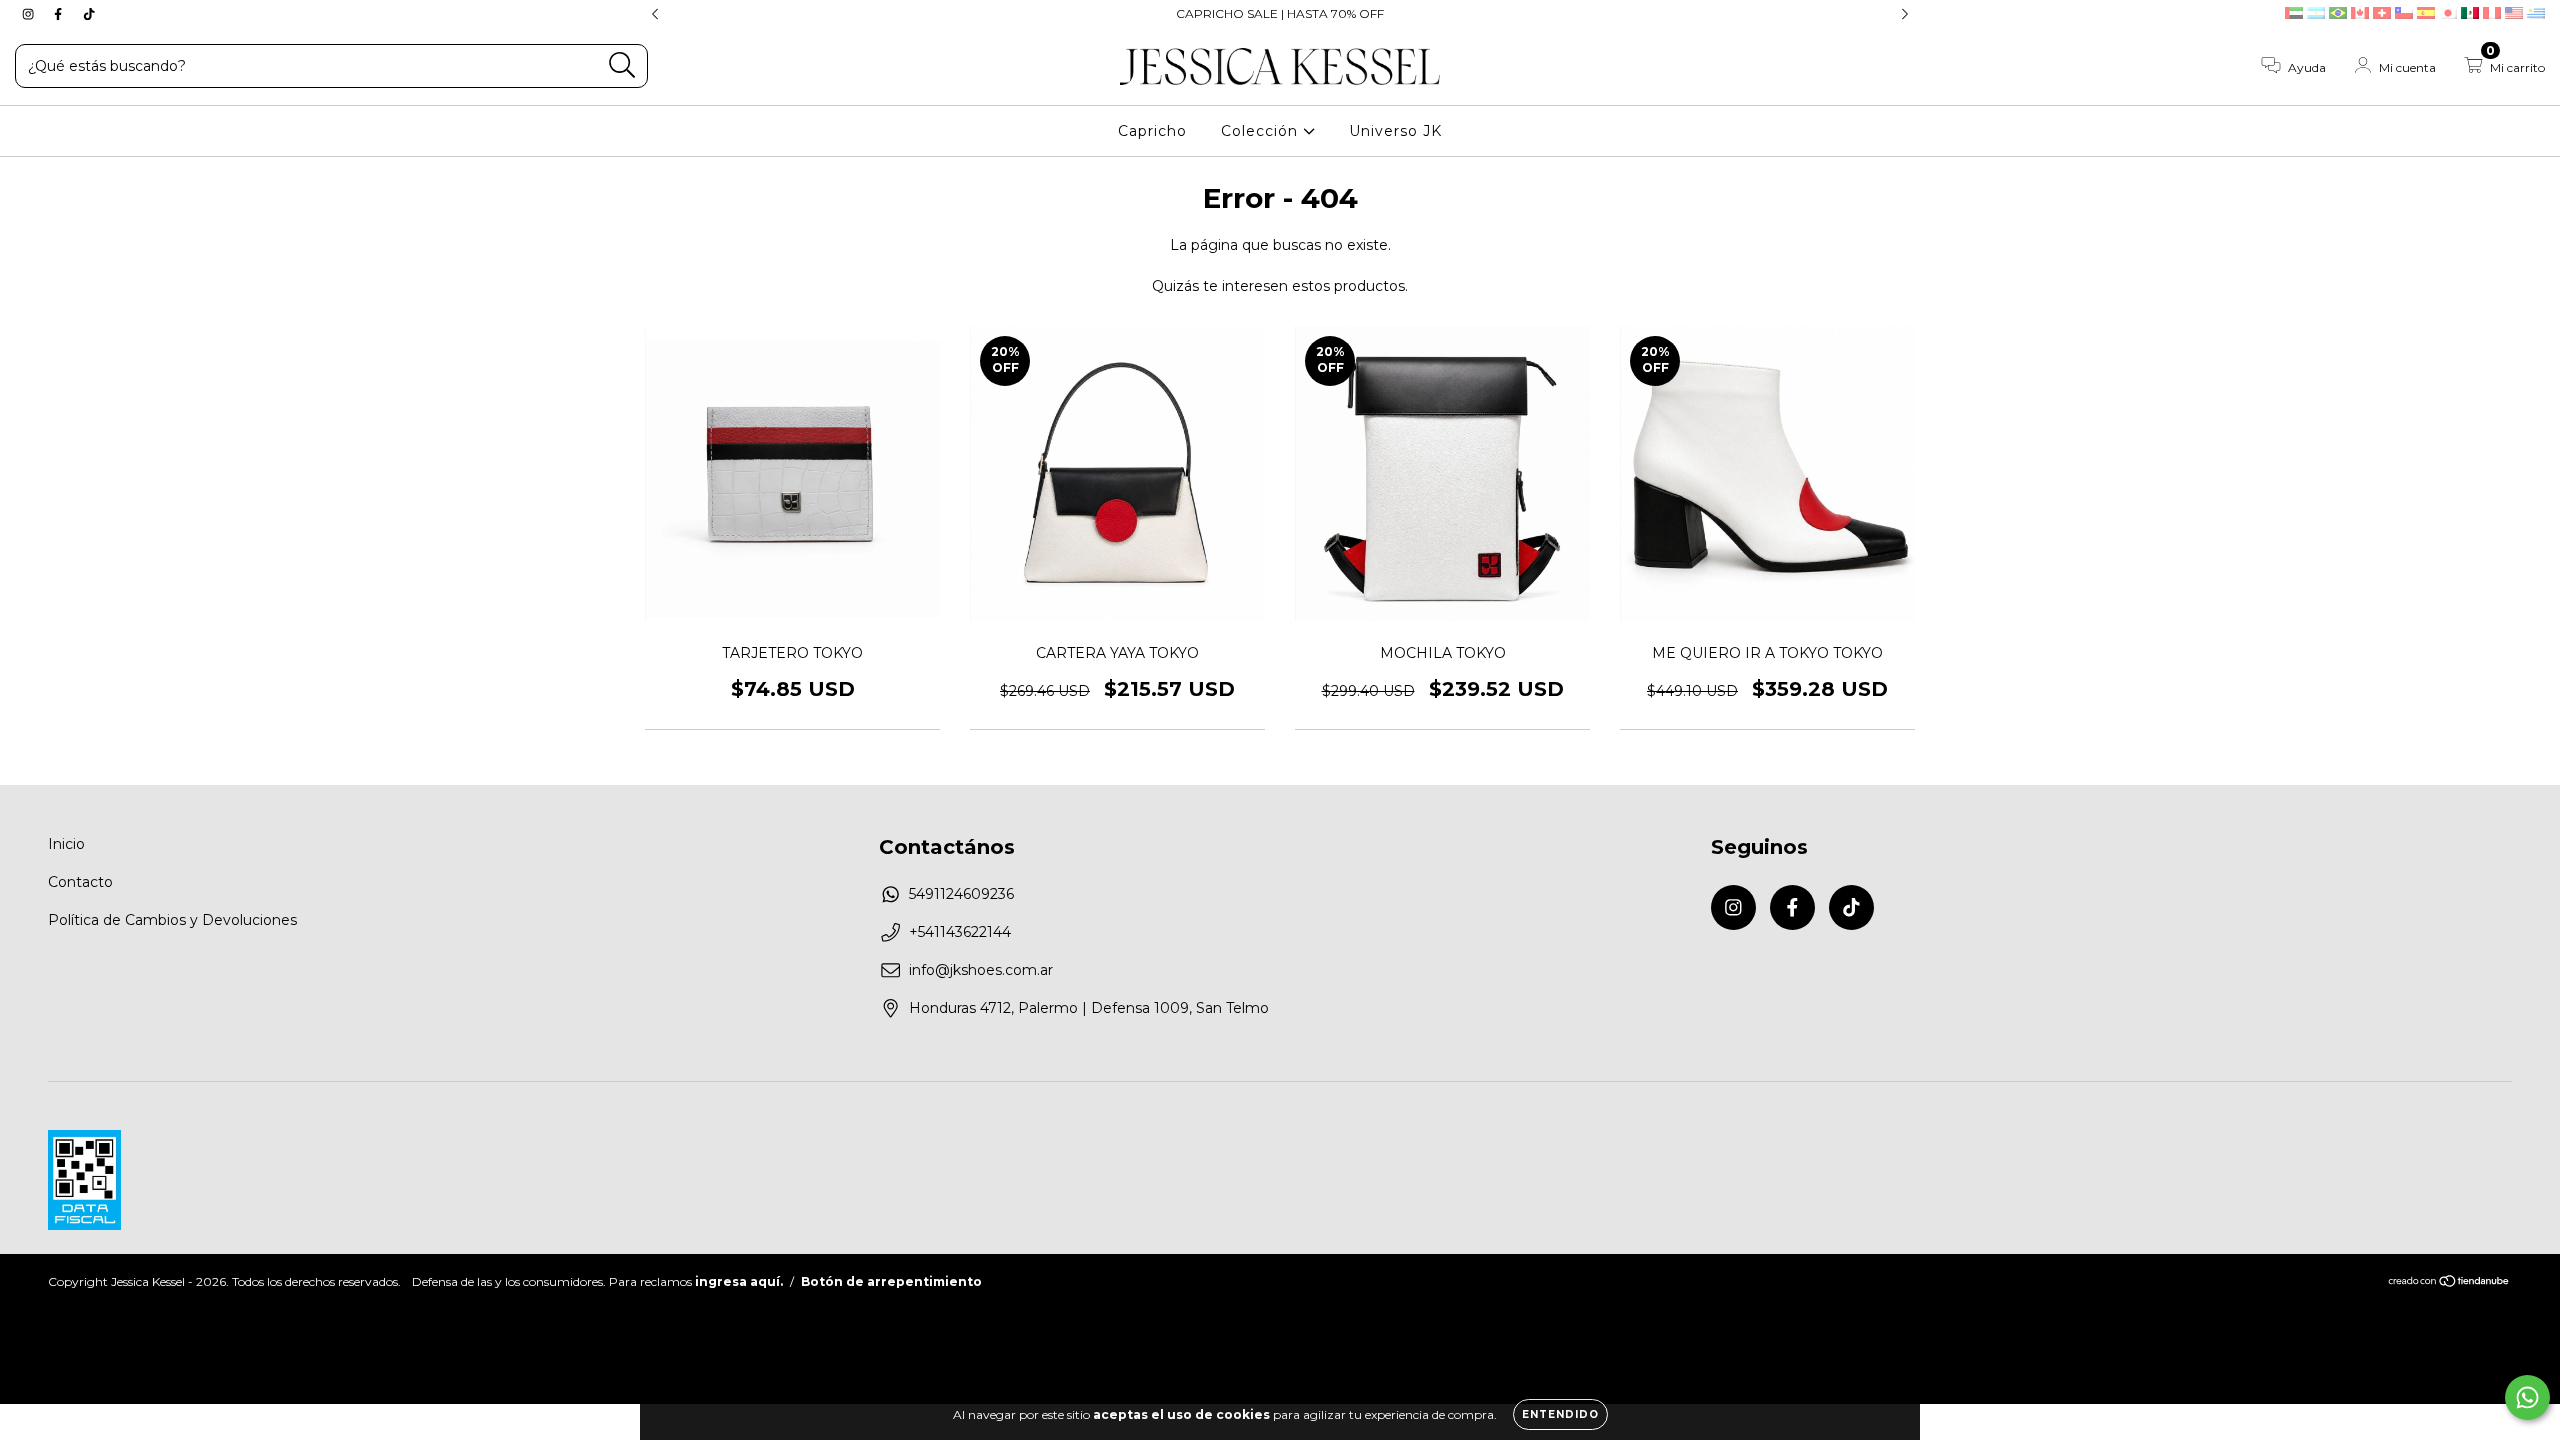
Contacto (80, 882)
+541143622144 (960, 932)
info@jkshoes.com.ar (981, 970)
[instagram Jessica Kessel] (30, 14)
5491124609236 (961, 894)
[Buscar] (622, 65)
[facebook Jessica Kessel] (60, 14)
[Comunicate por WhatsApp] (2527, 1397)
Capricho (1152, 131)
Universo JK (1395, 131)
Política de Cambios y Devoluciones (172, 920)
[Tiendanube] (2449, 1283)
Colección (1262, 131)
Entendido (1560, 1414)
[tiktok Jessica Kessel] (89, 14)
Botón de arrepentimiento (891, 1281)
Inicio (66, 844)
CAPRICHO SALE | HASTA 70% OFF (1280, 13)
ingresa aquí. (739, 1281)
